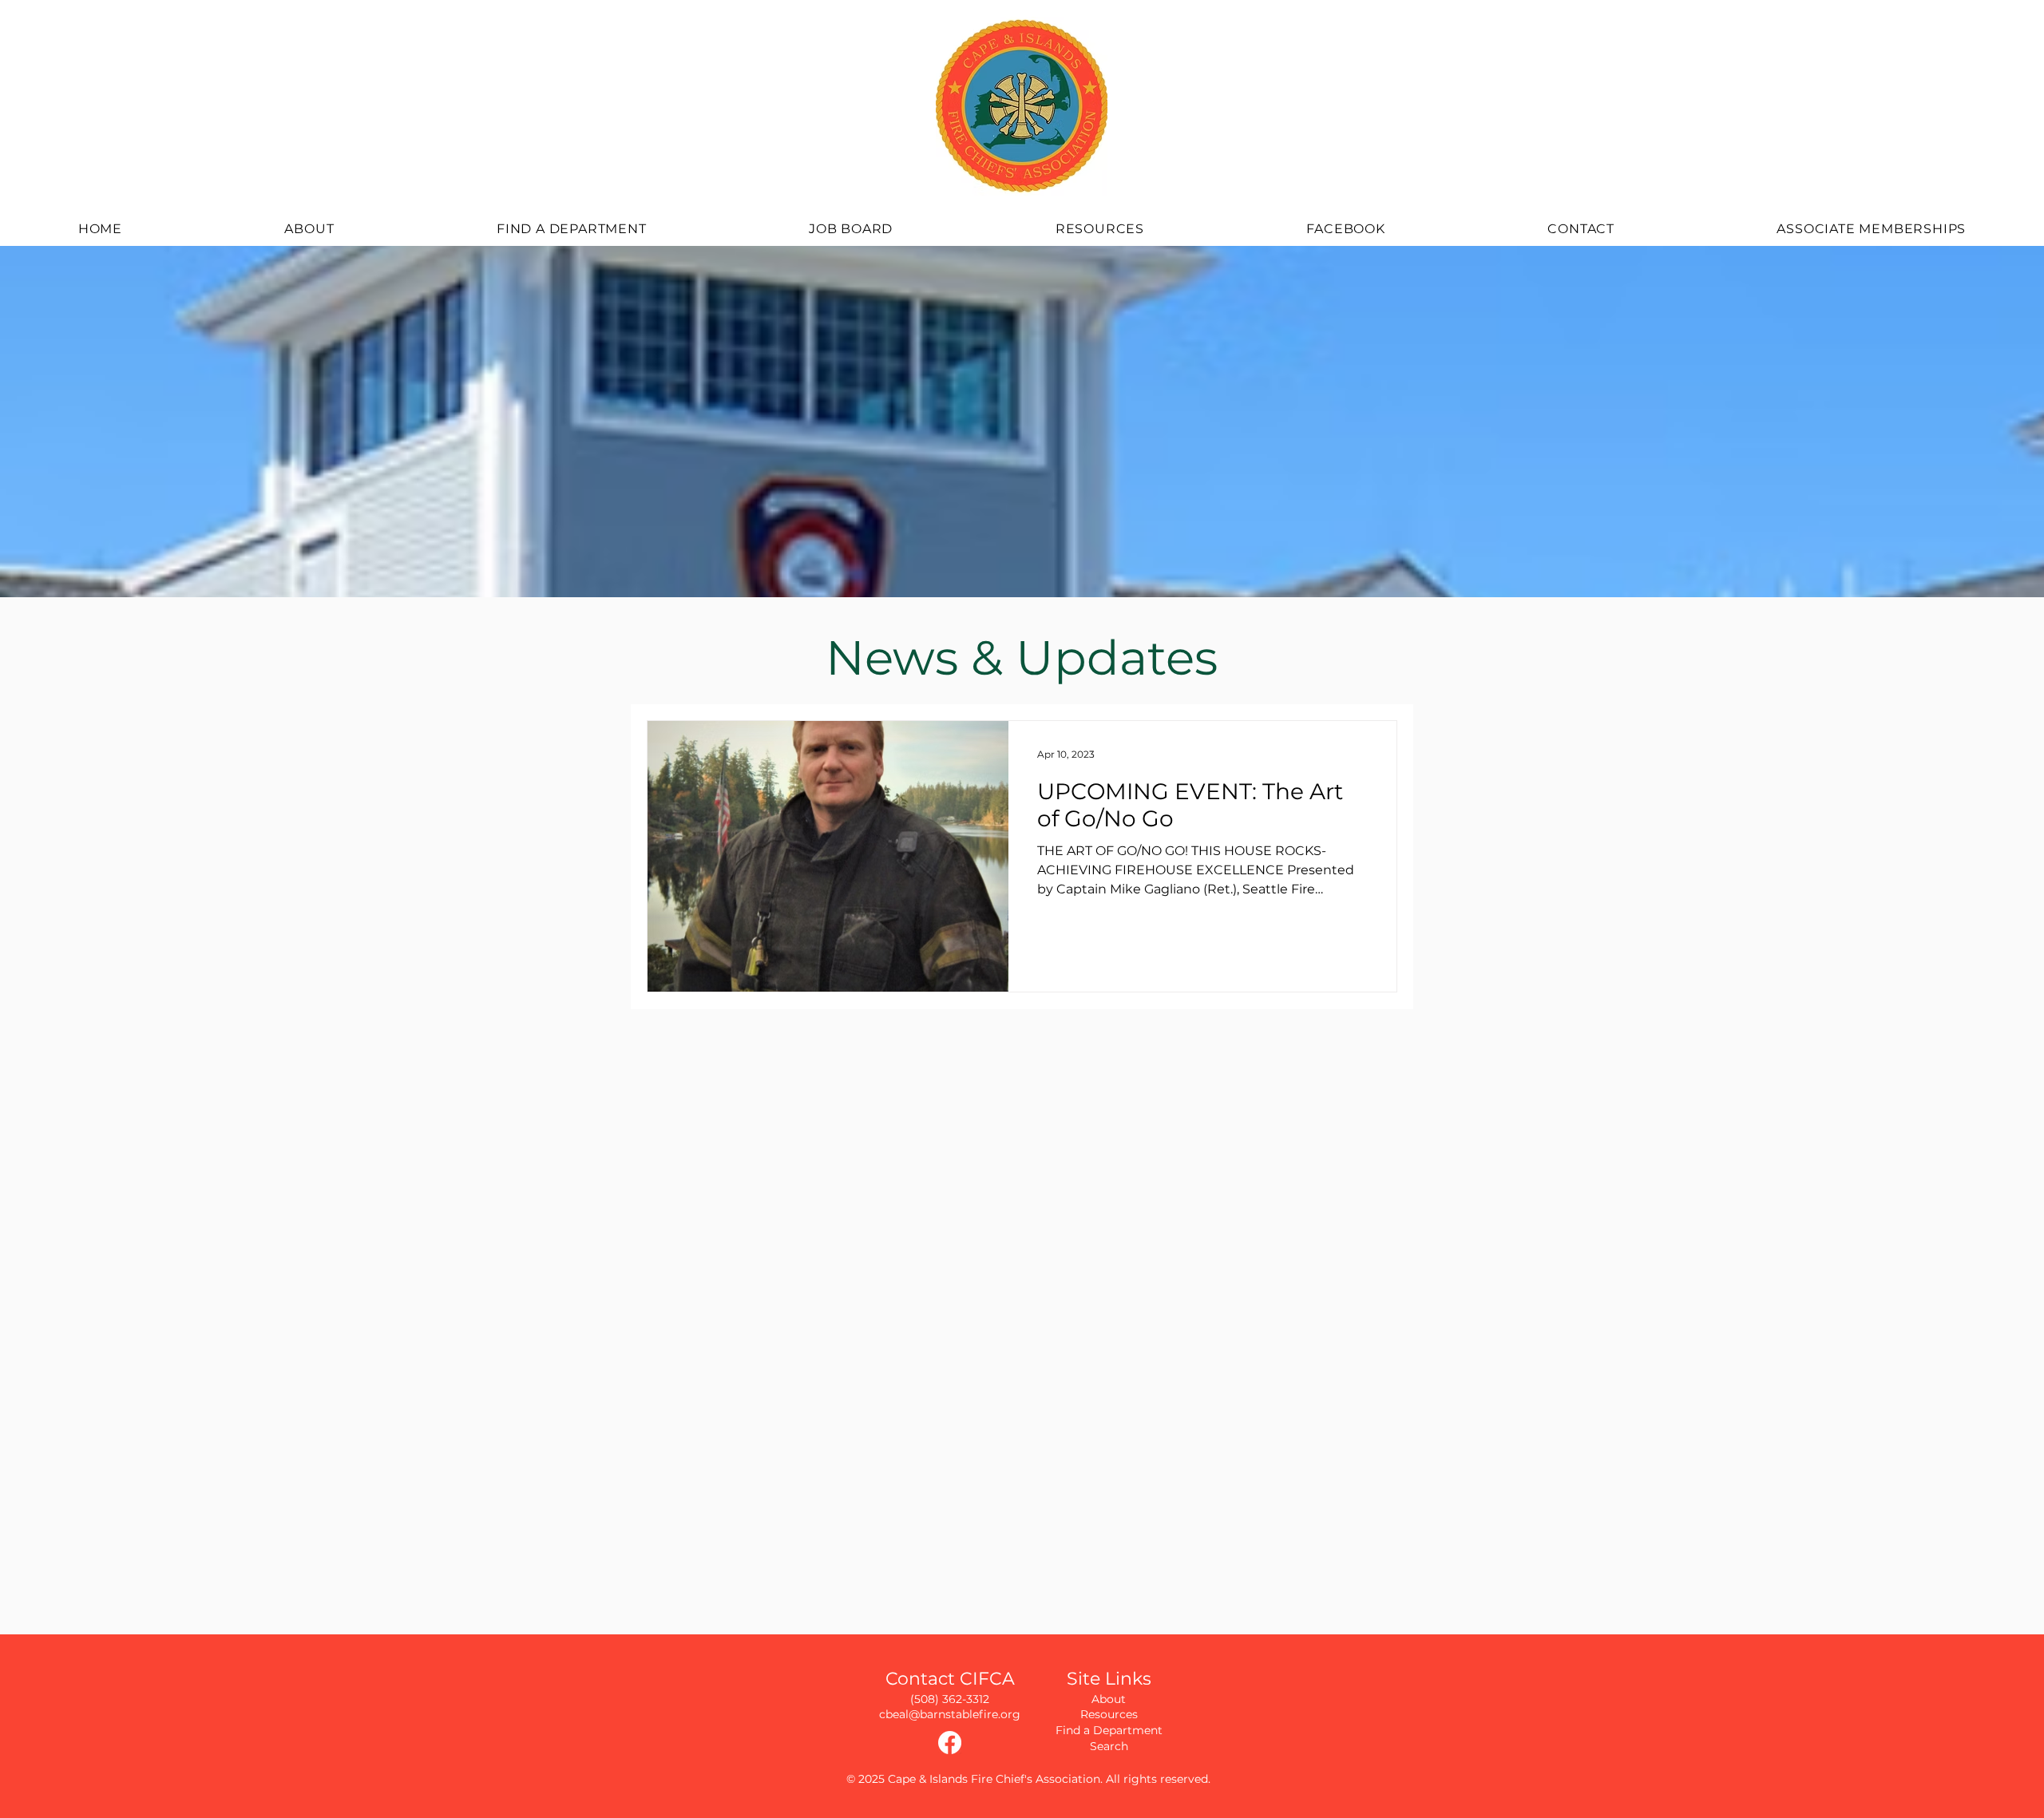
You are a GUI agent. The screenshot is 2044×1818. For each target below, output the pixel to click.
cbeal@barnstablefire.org (950, 1714)
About (1109, 1699)
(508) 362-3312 (950, 1699)
